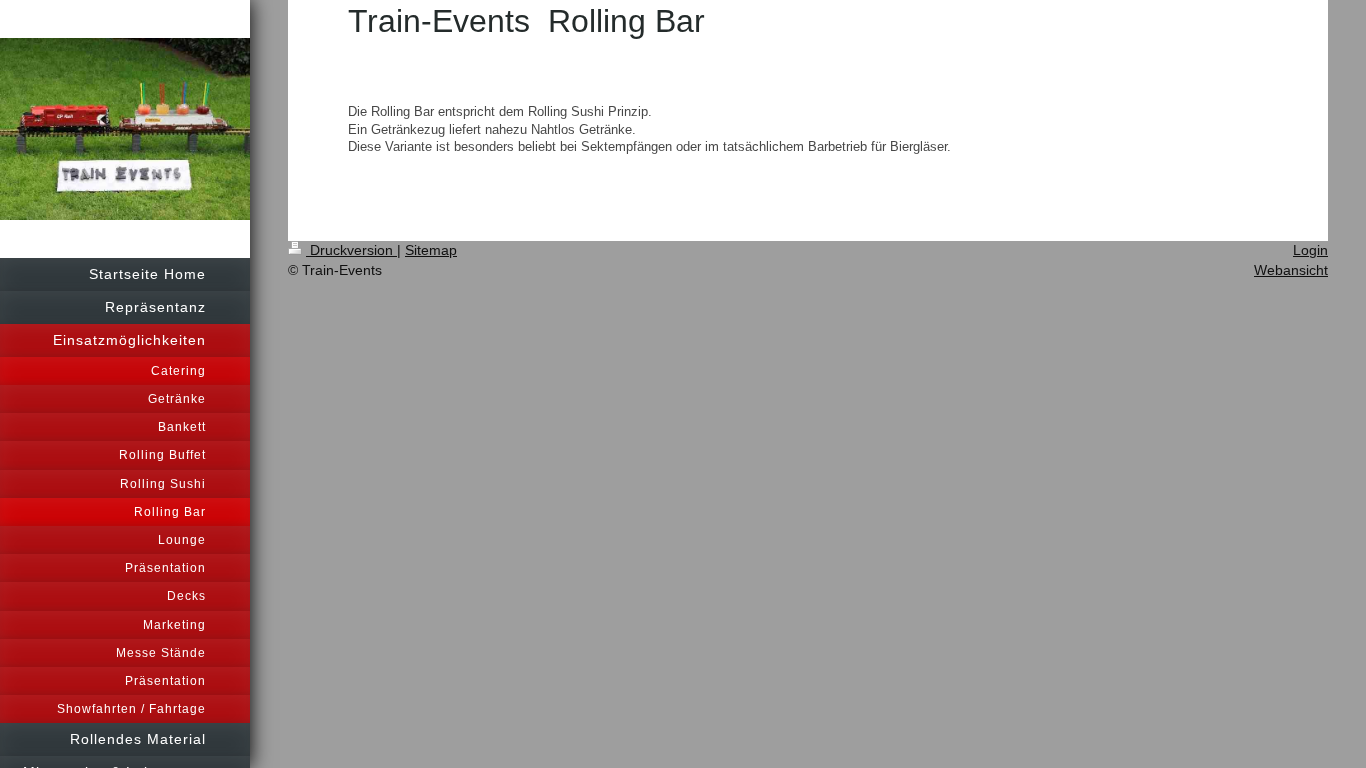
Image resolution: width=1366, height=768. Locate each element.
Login (1310, 250)
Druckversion (351, 250)
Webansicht (1291, 270)
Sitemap (431, 250)
